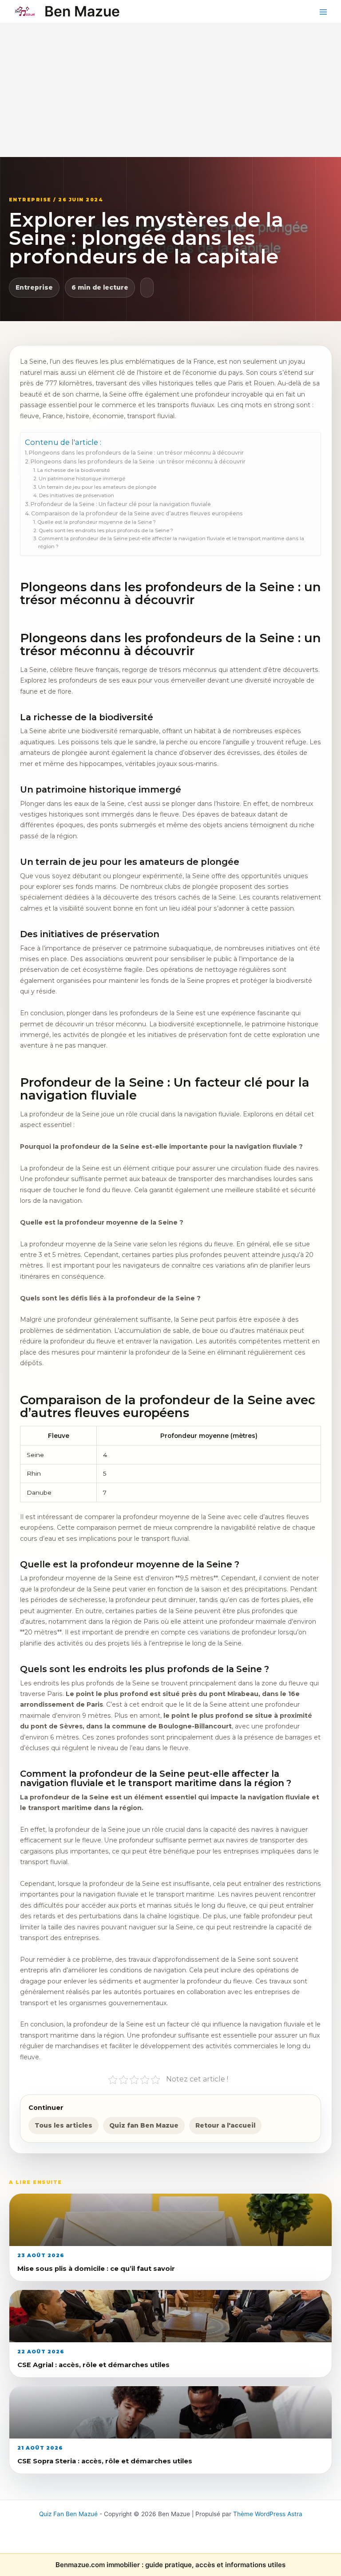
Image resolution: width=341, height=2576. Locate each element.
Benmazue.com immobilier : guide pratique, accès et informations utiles (170, 2565)
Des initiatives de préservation (76, 495)
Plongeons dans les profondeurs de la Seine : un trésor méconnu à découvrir (136, 453)
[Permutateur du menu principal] (323, 12)
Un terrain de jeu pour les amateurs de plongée (97, 487)
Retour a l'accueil (225, 2125)
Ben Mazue (82, 11)
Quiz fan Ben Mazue (144, 2125)
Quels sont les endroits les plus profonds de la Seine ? (106, 530)
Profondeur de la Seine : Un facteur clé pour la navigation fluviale (121, 504)
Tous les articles (63, 2125)
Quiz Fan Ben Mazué (68, 2514)
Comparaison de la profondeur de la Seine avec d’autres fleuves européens (137, 513)
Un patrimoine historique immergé (82, 479)
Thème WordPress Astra (268, 2514)
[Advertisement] (170, 90)
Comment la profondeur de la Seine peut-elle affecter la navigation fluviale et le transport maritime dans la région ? (171, 542)
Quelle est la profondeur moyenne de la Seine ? (96, 522)
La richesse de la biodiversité (73, 470)
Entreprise (34, 287)
